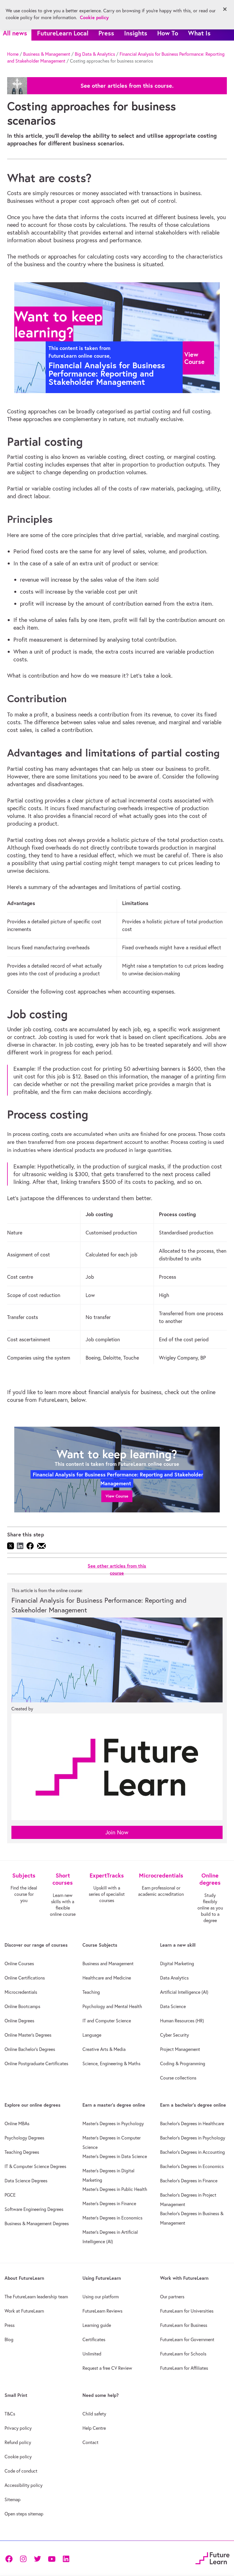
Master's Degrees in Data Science (115, 2156)
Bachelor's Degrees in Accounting (192, 2152)
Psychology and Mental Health (112, 2006)
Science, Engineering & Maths (111, 2063)
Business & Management (47, 54)
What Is (199, 33)
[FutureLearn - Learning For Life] (212, 2558)
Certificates (94, 2339)
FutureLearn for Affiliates (184, 2368)
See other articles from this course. (127, 86)
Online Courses (19, 1963)
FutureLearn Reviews (102, 2311)
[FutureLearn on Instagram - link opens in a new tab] (23, 2558)
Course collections (178, 2078)
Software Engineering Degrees (34, 2209)
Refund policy (18, 2442)
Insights (136, 33)
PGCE (10, 2195)
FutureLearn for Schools (183, 2354)
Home (13, 54)
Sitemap (13, 2499)
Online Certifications (25, 1978)
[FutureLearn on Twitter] (37, 2558)
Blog (9, 2339)
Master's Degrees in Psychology (113, 2123)
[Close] (225, 9)
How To (168, 33)
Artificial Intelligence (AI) (184, 1992)
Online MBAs (17, 2123)
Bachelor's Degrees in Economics (192, 2166)
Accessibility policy (24, 2485)
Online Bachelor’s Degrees (30, 2049)
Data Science (173, 2006)
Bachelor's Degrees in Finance (189, 2181)
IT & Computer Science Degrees (35, 2166)
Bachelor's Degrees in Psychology (193, 2138)
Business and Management (108, 1963)
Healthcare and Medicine (107, 1978)
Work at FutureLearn (24, 2311)
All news (15, 33)
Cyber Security (175, 2035)
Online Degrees (19, 2021)
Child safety (94, 2414)
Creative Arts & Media (104, 2049)
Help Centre (94, 2428)
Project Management (180, 2049)
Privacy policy (18, 2428)
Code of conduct (21, 2471)
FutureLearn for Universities (187, 2311)
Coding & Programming (183, 2063)
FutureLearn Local (63, 33)
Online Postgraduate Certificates (36, 2063)
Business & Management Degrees (37, 2223)
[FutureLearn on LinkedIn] (66, 2558)
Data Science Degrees (26, 2181)
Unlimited (92, 2354)
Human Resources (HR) (182, 2021)
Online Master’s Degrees (28, 2035)
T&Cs (10, 2414)
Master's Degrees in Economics (112, 2218)
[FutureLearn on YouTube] (52, 2558)
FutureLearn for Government (187, 2339)
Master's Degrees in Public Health (115, 2189)
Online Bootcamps (22, 2006)
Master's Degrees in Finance (109, 2203)
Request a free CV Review (107, 2368)
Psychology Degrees (24, 2138)
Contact (90, 2442)
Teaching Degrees (22, 2152)
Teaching (91, 1992)
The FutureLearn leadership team (36, 2297)
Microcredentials (21, 1992)
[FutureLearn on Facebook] (10, 2558)
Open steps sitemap (24, 2514)
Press (106, 33)
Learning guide (97, 2325)
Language (92, 2035)
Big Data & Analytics (95, 54)
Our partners (172, 2297)
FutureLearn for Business (184, 2325)
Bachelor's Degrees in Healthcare (192, 2123)
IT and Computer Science (107, 2021)
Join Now (117, 1832)
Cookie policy (18, 2457)
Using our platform (101, 2297)
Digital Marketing (177, 1963)
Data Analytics (174, 1978)
